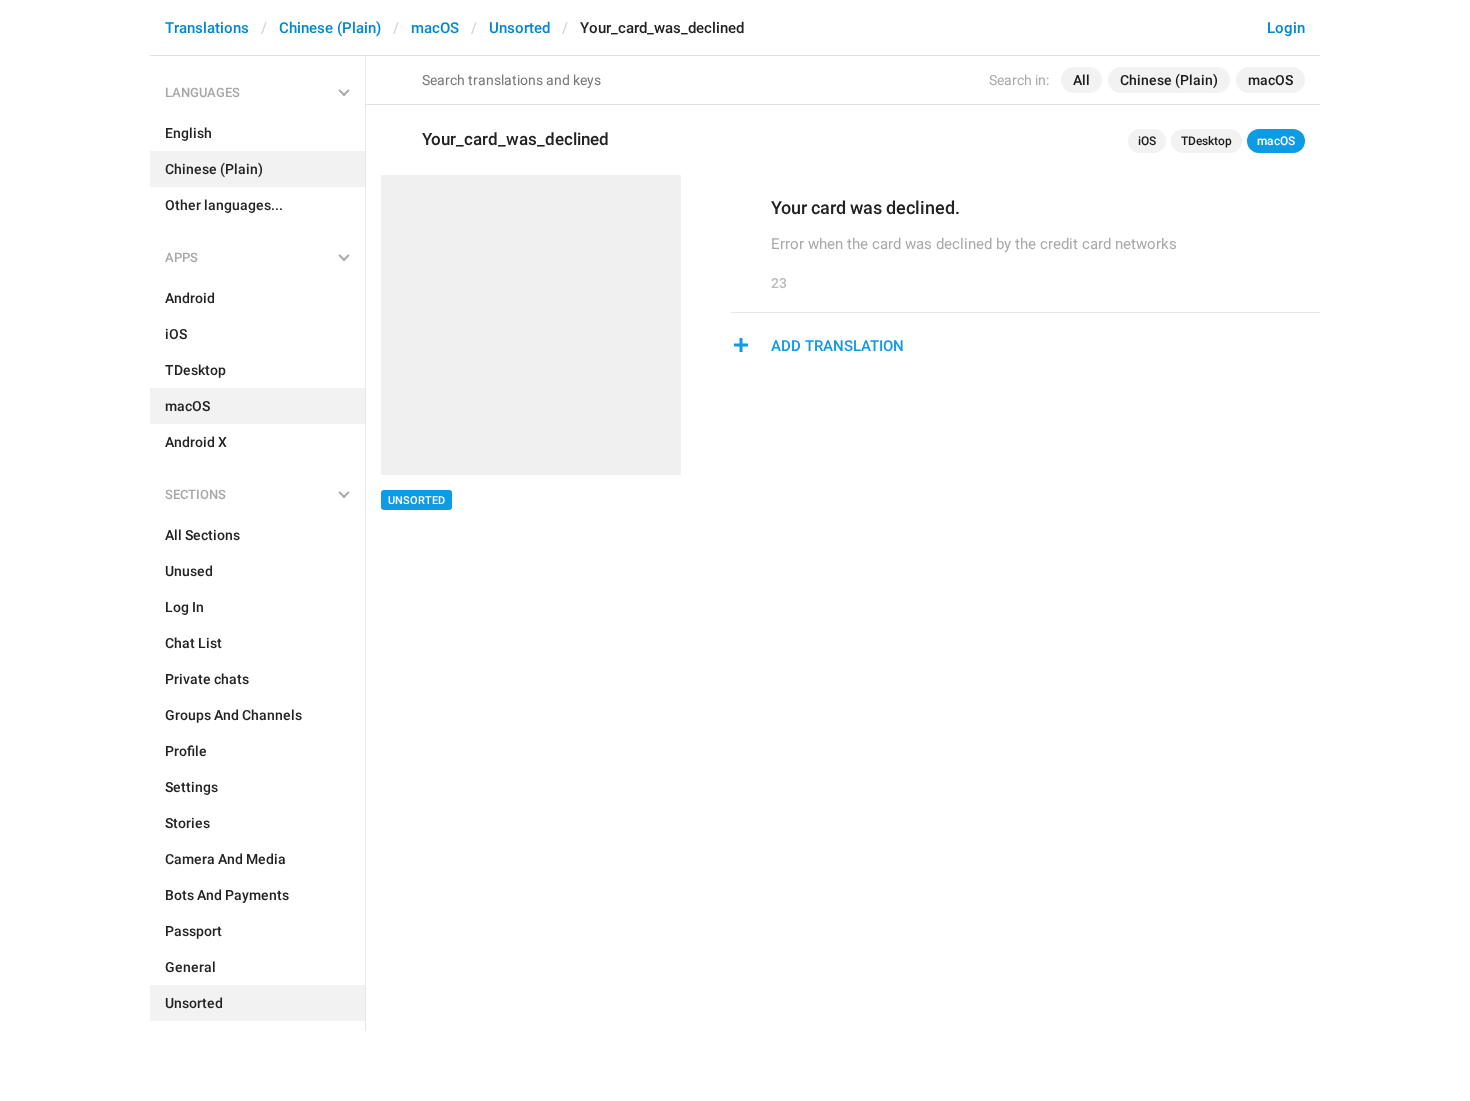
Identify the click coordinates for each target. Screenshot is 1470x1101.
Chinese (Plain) (330, 28)
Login (1286, 28)
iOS (1147, 141)
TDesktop (1206, 141)
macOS (435, 28)
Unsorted (519, 28)
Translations (207, 28)
